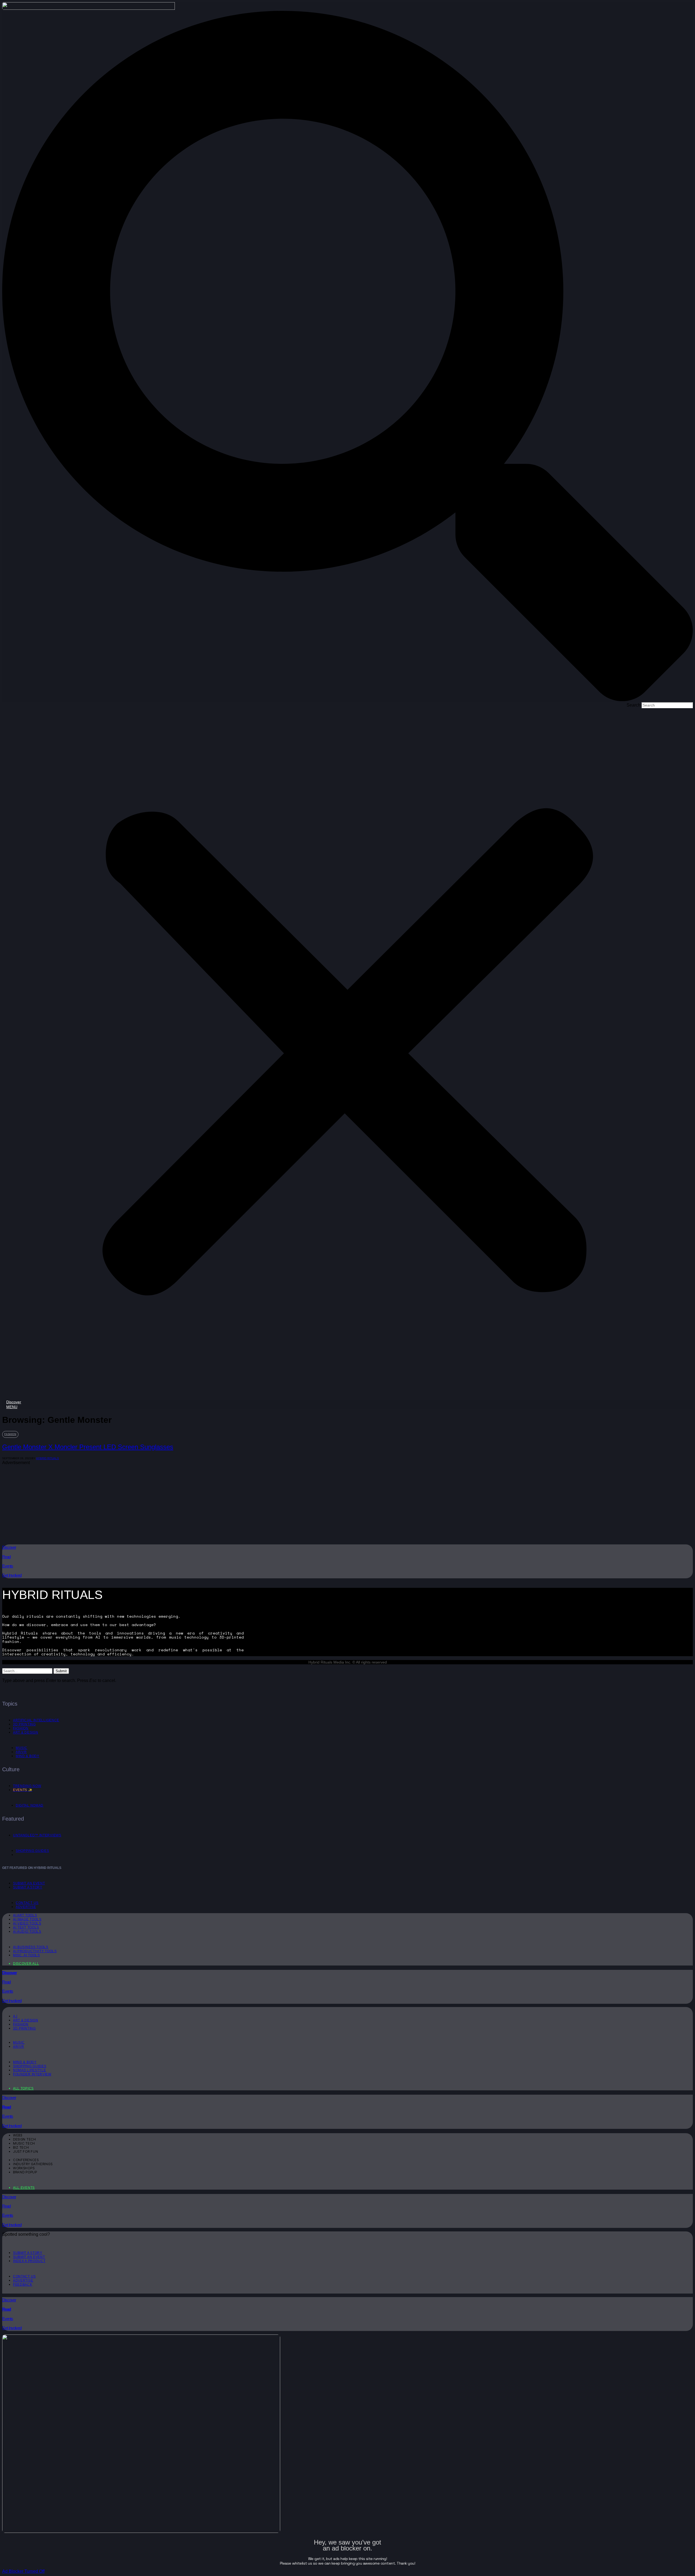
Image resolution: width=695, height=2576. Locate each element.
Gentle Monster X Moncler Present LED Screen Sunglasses (88, 1447)
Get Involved (12, 1575)
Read (6, 1557)
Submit (61, 1671)
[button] (347, 357)
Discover (9, 1547)
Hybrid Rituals (48, 1458)
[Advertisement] (165, 1503)
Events (8, 1566)
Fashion (10, 1434)
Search (634, 705)
